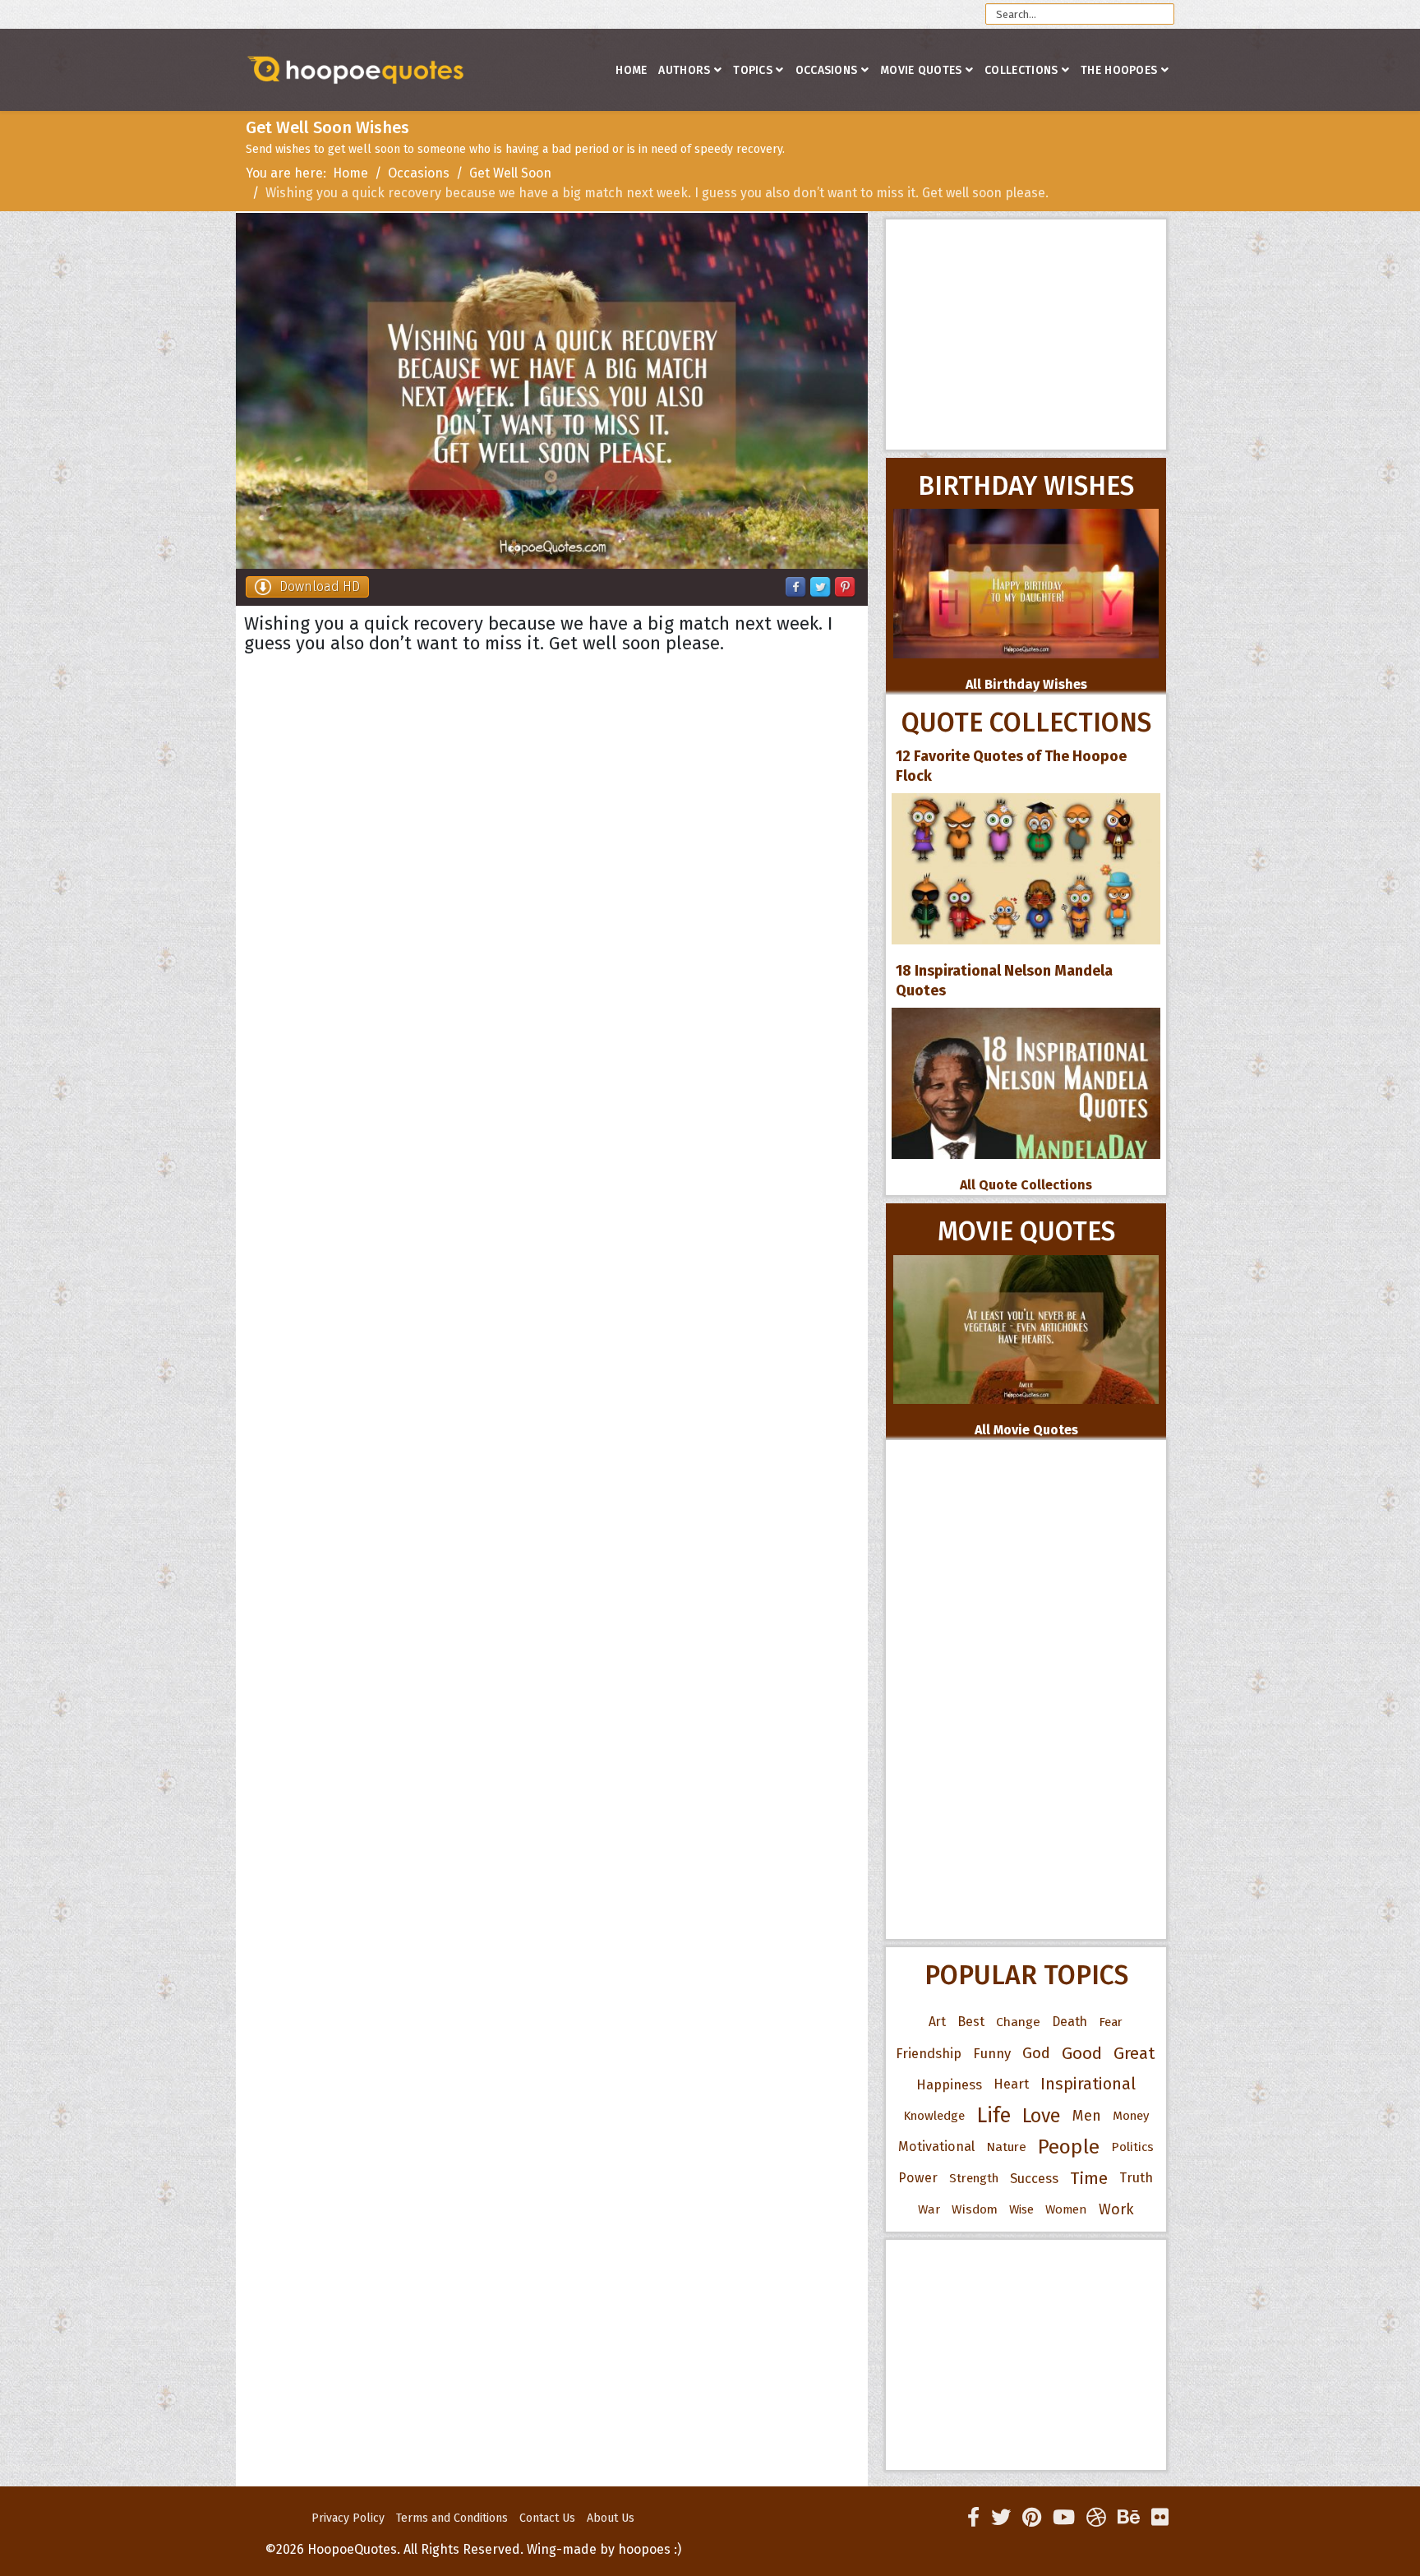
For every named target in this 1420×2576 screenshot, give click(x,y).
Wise (1021, 2209)
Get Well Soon (510, 173)
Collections (1021, 70)
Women (1066, 2209)
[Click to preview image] (552, 391)
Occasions (827, 70)
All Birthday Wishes (1026, 684)
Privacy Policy (348, 2518)
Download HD (320, 586)
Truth (1136, 2178)
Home (631, 70)
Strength (974, 2178)
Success (1034, 2178)
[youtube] (1064, 2518)
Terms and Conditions (452, 2518)
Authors (684, 70)
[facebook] (973, 2518)
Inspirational (1088, 2084)
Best (971, 2022)
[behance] (1129, 2518)
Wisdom (975, 2209)
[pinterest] (1032, 2518)
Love (1042, 2116)
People (1069, 2147)
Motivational (936, 2147)
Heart (1011, 2084)
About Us (611, 2518)
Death (1070, 2022)
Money (1131, 2116)
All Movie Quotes (1026, 1430)
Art (937, 2022)
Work (1116, 2209)
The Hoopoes (1119, 70)
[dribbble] (1096, 2518)
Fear (1111, 2022)
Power (918, 2178)
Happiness (949, 2084)
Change (1018, 2022)
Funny (992, 2053)
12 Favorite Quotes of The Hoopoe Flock (1011, 766)
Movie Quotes (921, 70)
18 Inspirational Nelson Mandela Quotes (1004, 981)
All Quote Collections (1026, 1185)
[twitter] (1001, 2518)
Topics (753, 70)
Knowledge (934, 2116)
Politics (1132, 2147)
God (1036, 2053)
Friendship (929, 2053)
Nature (1006, 2147)
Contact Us (547, 2518)
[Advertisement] (1026, 335)
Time (1089, 2178)
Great (1134, 2053)
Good (1082, 2053)
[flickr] (1160, 2518)
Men (1087, 2116)
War (929, 2209)
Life (994, 2115)
